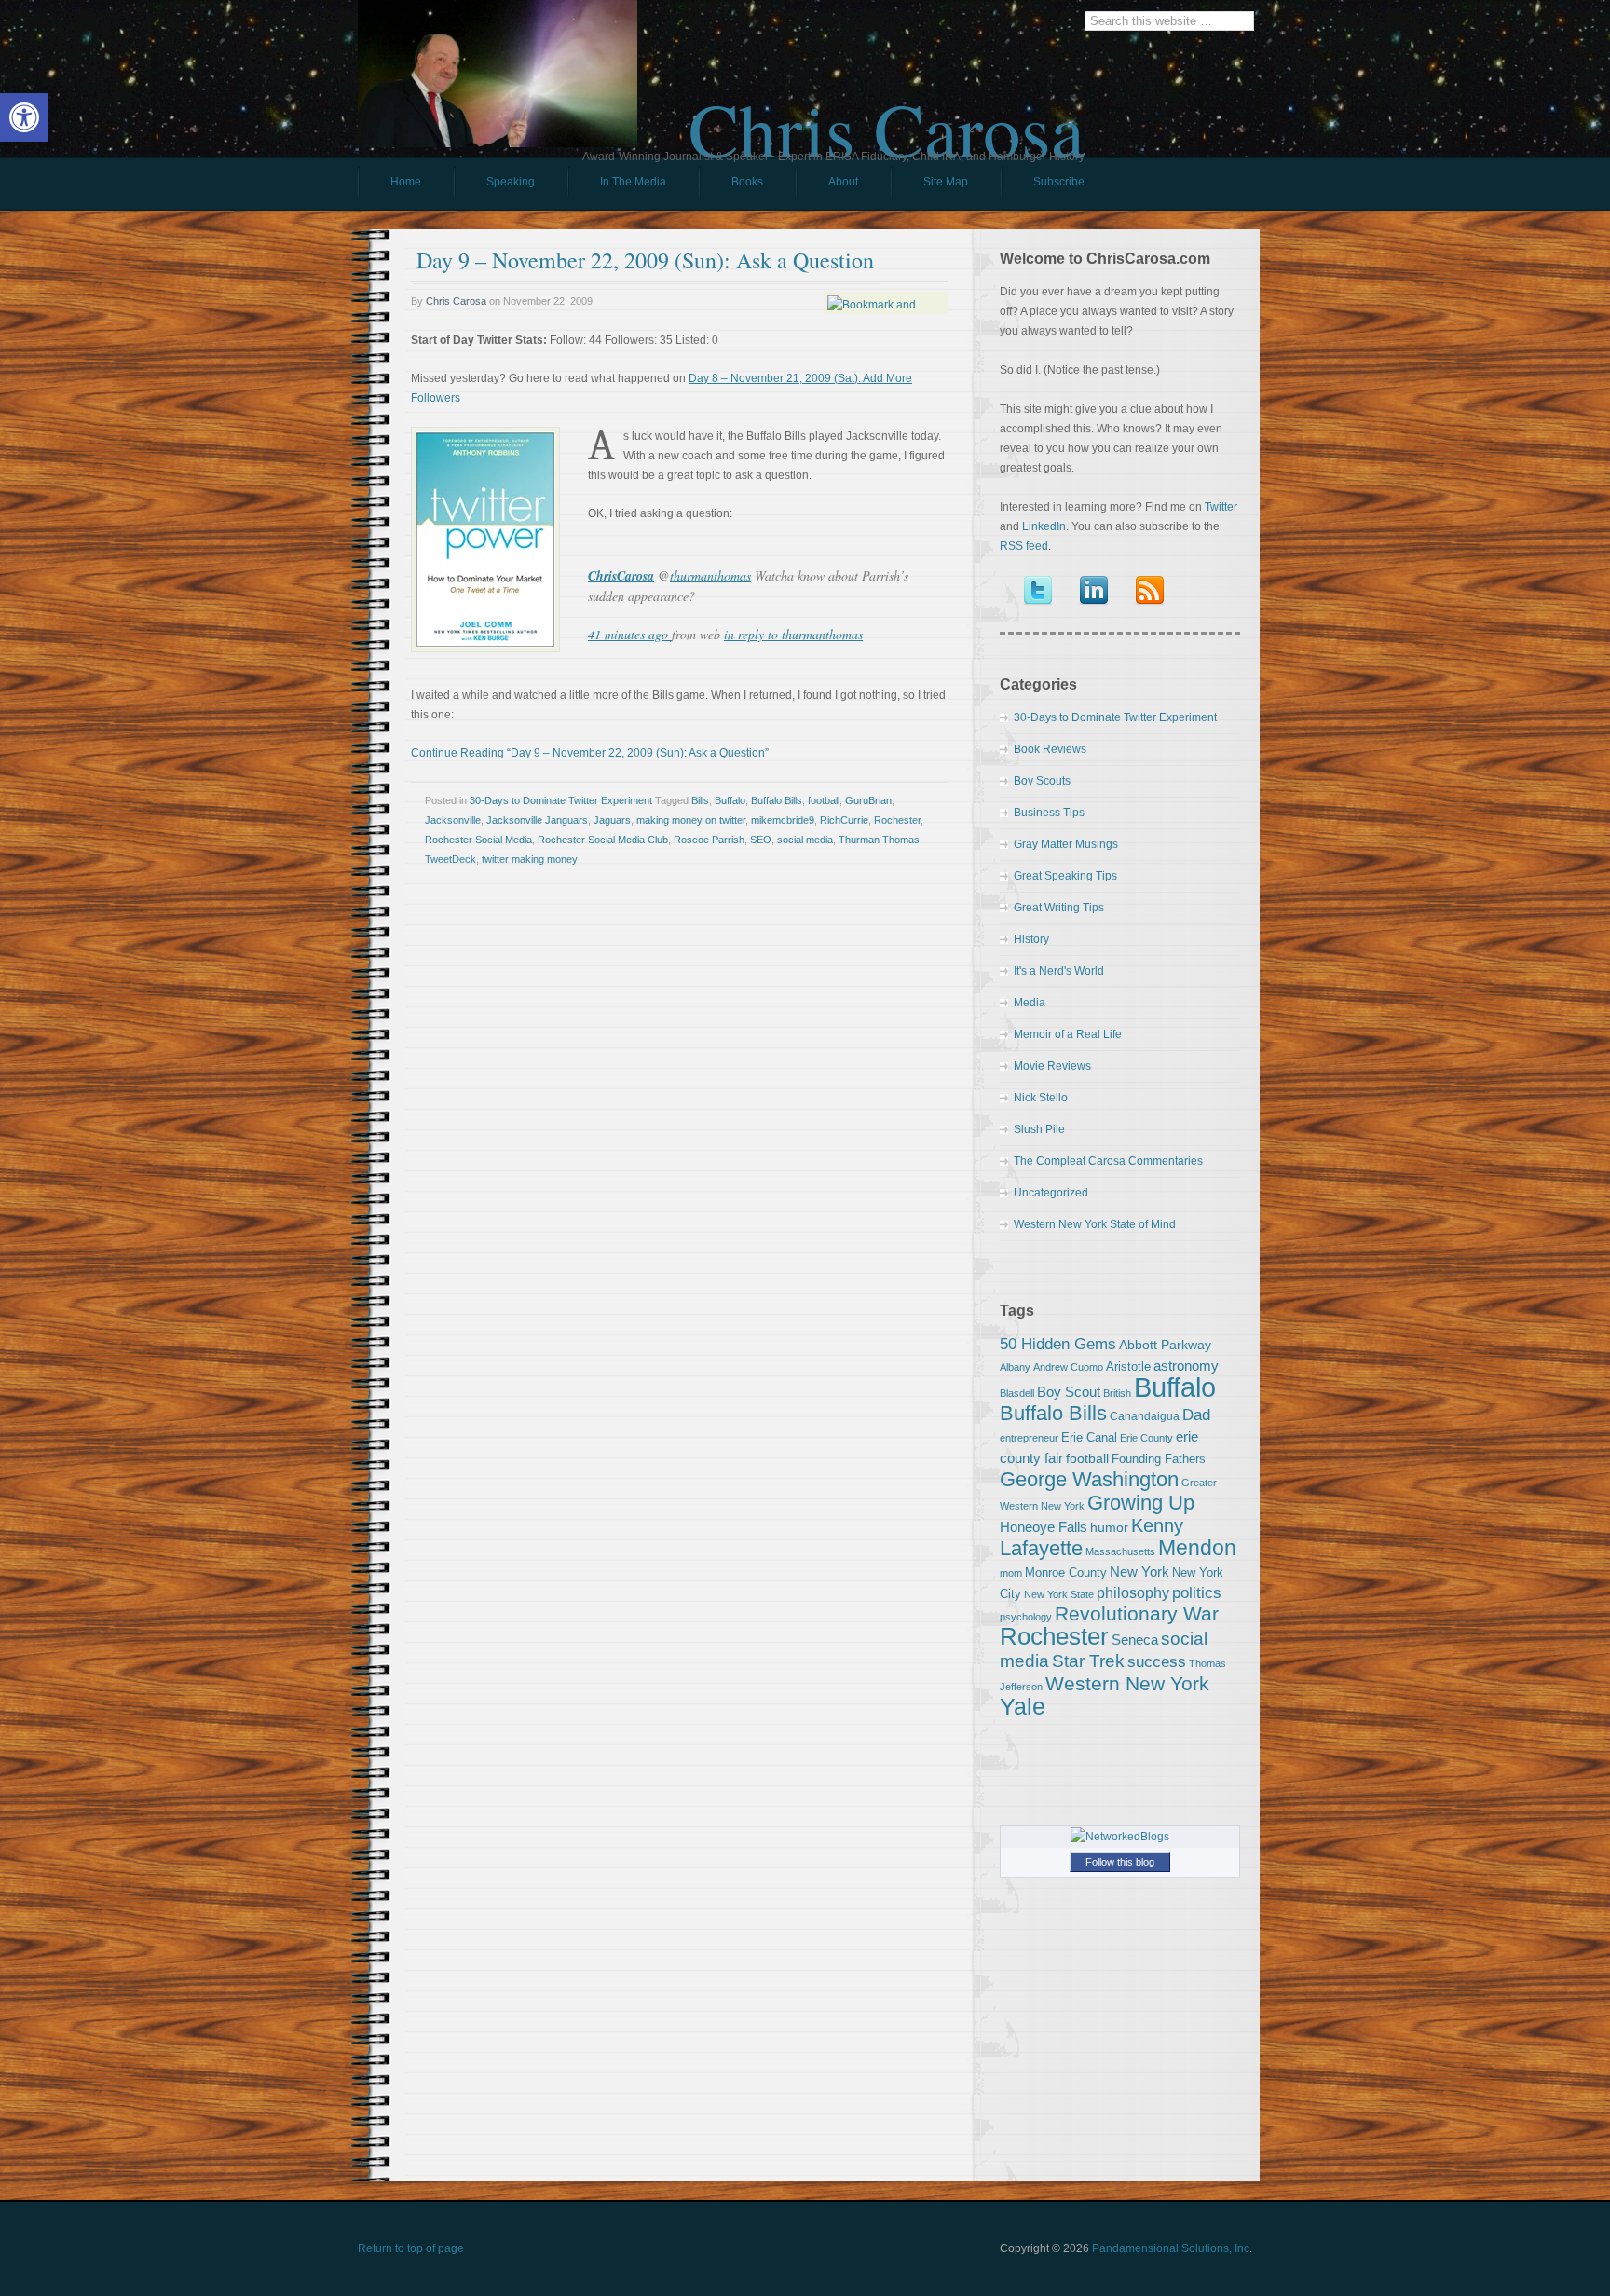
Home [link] (406, 182)
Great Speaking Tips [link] (1065, 876)
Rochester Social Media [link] (478, 840)
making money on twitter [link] (691, 820)
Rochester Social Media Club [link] (603, 840)
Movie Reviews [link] (1052, 1066)
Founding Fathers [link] (1159, 1459)
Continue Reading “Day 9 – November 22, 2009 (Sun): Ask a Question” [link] (590, 753)
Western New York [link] (1127, 1683)
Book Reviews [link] (1050, 749)
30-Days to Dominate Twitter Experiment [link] (561, 800)
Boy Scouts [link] (1042, 781)
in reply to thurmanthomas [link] (793, 634)
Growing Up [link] (1141, 1503)
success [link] (1157, 1661)
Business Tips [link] (1049, 813)
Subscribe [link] (1059, 182)
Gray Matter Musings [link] (1066, 844)
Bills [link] (700, 800)
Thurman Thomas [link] (879, 840)
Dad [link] (1196, 1414)
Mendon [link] (1197, 1548)
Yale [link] (1023, 1707)
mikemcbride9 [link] (783, 820)
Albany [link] (1015, 1367)
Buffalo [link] (730, 800)
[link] (24, 117)
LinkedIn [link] (1044, 526)
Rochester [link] (897, 820)
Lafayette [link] (1041, 1548)
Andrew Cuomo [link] (1068, 1367)
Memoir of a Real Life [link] (1068, 1034)
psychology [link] (1026, 1617)
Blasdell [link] (1017, 1393)
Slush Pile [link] (1039, 1129)
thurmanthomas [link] (710, 575)
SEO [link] (761, 840)
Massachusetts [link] (1120, 1551)
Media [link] (1030, 1003)
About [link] (843, 182)
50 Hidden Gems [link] (1058, 1344)
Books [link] (731, 186)
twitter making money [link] (530, 859)
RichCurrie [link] (844, 820)
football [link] (824, 800)
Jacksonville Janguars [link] (537, 820)
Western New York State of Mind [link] (1095, 1224)
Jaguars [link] (612, 820)
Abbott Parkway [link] (1165, 1345)
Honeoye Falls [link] (1044, 1527)
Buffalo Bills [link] (777, 800)
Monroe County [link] (1066, 1572)
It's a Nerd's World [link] (1059, 971)
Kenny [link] (1157, 1525)
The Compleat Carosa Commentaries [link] (1108, 1161)
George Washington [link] (1089, 1479)
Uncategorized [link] (1051, 1193)
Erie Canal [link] (1089, 1437)
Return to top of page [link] (411, 2248)
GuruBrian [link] (868, 800)
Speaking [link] (511, 182)
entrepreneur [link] (1029, 1438)
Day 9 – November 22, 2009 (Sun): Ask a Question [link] (645, 260)
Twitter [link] (1221, 507)
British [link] (1117, 1393)
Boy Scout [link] (1069, 1392)
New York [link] (1139, 1572)
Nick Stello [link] (1041, 1098)
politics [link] (1197, 1592)
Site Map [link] (946, 182)
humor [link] (1109, 1527)
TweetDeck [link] (450, 859)
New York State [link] (1059, 1594)
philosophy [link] (1133, 1593)
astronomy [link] (1186, 1366)
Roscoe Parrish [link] (709, 840)
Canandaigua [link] (1145, 1416)
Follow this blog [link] (1120, 1862)
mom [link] (1011, 1573)
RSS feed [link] (1024, 546)
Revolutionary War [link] (1137, 1614)
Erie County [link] (1146, 1438)
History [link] (1031, 939)
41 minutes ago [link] (630, 634)
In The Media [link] (633, 182)
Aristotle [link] (1128, 1367)
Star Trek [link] (1088, 1660)
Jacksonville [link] (453, 820)
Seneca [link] (1135, 1640)
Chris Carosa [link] (887, 113)
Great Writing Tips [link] (1059, 908)
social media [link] (805, 840)
